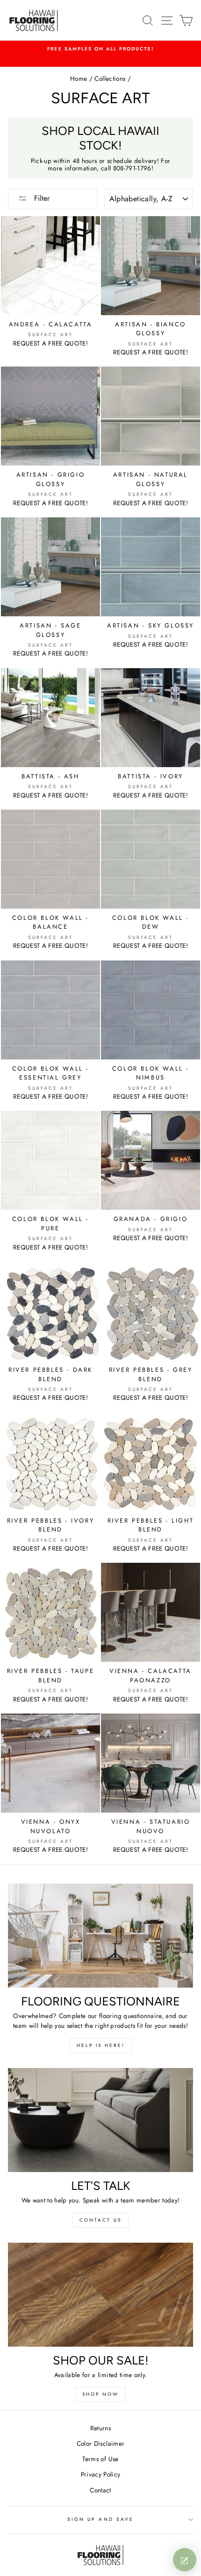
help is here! (101, 2045)
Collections (110, 78)
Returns (100, 2428)
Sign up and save (100, 2519)
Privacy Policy (101, 2474)
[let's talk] (100, 2120)
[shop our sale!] (100, 2295)
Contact (100, 2490)
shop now (100, 2394)
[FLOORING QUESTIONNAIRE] (100, 1936)
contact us (100, 2220)
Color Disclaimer (100, 2443)
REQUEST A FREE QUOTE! (50, 343)
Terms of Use (100, 2459)
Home (79, 78)
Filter (41, 198)
